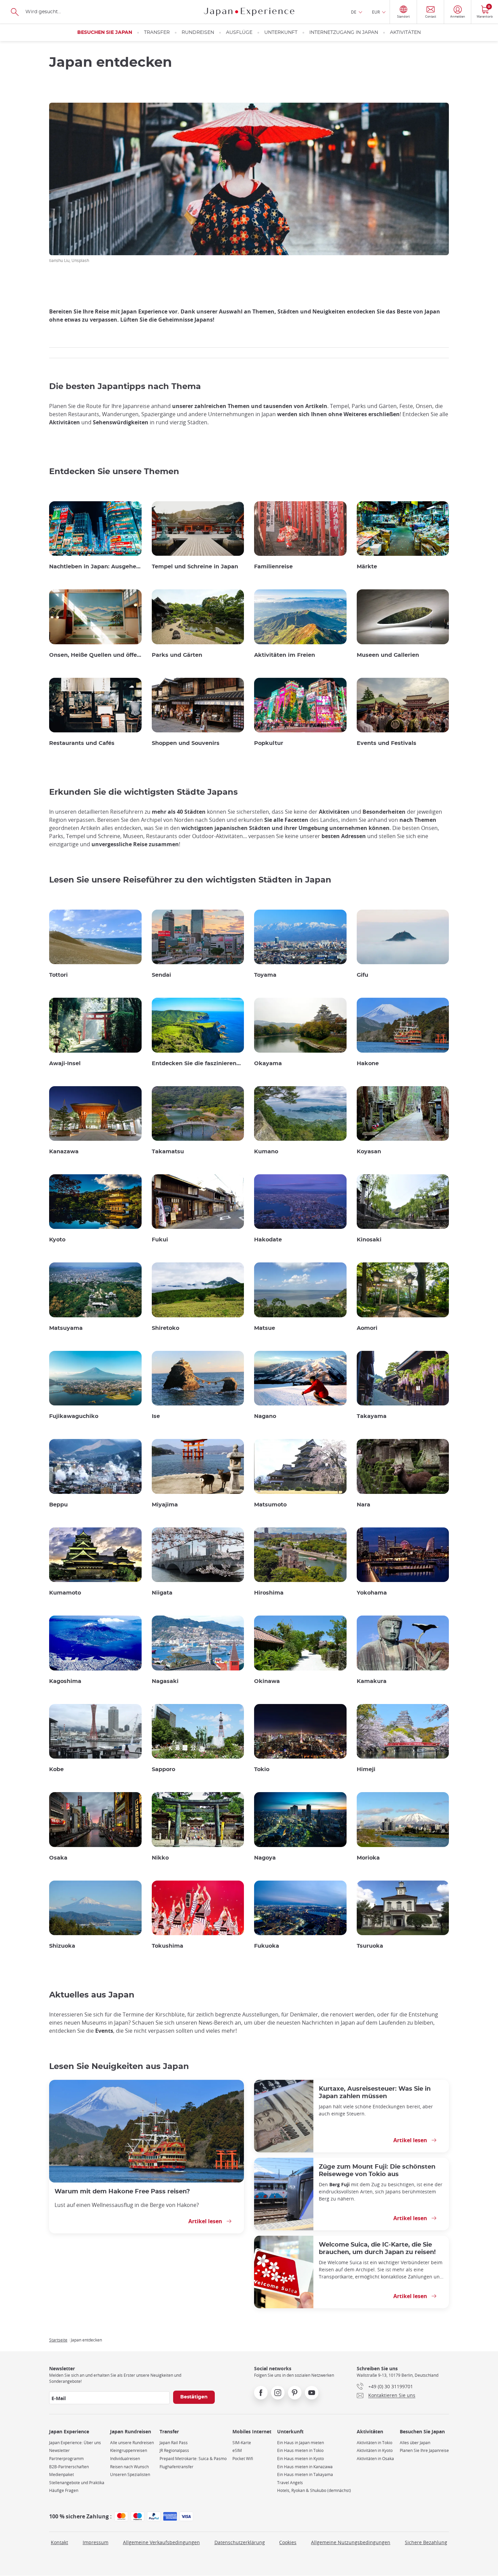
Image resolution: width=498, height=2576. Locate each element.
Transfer (157, 33)
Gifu (362, 975)
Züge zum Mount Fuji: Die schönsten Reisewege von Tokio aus (377, 2171)
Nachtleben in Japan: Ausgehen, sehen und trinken (95, 567)
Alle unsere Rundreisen (132, 2443)
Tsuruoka (370, 1946)
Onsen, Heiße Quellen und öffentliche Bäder (95, 655)
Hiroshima (269, 1593)
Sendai (161, 975)
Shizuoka (62, 1946)
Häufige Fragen (64, 2490)
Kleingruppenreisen (129, 2450)
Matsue (265, 1328)
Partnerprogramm (66, 2459)
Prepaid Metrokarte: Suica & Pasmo (193, 2459)
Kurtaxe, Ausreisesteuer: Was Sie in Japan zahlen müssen (375, 2093)
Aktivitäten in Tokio (375, 2443)
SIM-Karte (242, 2443)
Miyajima (165, 1505)
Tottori (58, 975)
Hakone (368, 1063)
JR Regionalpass (174, 2450)
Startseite (58, 2340)
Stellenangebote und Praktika (77, 2483)
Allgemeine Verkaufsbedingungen (161, 2542)
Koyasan (369, 1152)
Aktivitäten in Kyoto (375, 2450)
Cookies (288, 2542)
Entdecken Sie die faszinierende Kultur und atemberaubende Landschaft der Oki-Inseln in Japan (198, 1063)
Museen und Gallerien (388, 655)
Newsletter (59, 2450)
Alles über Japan (415, 2443)
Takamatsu (168, 1152)
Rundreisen (198, 33)
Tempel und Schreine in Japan (195, 567)
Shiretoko (165, 1328)
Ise (156, 1416)
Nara (364, 1505)
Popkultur (269, 743)
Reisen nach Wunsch (129, 2467)
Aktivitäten (405, 33)
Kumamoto (65, 1593)
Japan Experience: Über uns (75, 2443)
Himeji (366, 1769)
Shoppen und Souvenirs (186, 743)
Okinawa (267, 1681)
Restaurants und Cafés (82, 743)
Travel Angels (290, 2483)
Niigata (162, 1593)
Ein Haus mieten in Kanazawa (305, 2467)
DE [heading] (354, 12)
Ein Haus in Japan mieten (300, 2443)
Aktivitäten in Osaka (375, 2459)
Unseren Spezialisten (130, 2474)
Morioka (368, 1858)
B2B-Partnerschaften (69, 2467)
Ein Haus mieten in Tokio (300, 2450)
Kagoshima (65, 1681)
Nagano (265, 1416)
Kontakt (59, 2542)
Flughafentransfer (177, 2467)
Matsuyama (66, 1328)
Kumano (266, 1152)
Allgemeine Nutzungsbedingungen (351, 2542)
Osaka (58, 1858)
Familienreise (273, 567)
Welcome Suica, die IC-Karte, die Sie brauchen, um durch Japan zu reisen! (377, 2248)
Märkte (367, 567)
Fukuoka (267, 1946)
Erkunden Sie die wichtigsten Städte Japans (143, 792)
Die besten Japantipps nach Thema (125, 387)
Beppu (58, 1505)
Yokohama (372, 1593)
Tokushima (168, 1946)
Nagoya (265, 1858)
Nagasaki (165, 1681)
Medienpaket (61, 2474)
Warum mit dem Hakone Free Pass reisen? (122, 2192)
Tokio (262, 1769)
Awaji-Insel (65, 1063)
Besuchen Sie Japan (105, 33)
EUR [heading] (376, 12)
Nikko (160, 1858)
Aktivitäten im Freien (285, 655)
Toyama (265, 975)
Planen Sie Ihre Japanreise (424, 2450)
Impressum (96, 2542)
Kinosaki (369, 1240)
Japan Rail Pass (174, 2443)
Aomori (367, 1328)
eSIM (237, 2450)
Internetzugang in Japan (344, 33)
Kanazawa (64, 1152)
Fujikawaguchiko (74, 1416)
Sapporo (163, 1769)
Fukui (160, 1240)
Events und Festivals (387, 743)
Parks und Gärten (177, 655)
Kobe (56, 1769)
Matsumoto (270, 1505)
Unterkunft (281, 33)
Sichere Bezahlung (426, 2542)
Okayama (268, 1063)
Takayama (372, 1416)
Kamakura (372, 1681)
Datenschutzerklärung (240, 2542)
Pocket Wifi (243, 2459)
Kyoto (57, 1240)
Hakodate (268, 1240)
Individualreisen (125, 2459)
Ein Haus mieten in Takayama (305, 2474)
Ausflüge (239, 33)
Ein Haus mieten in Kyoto (300, 2459)
